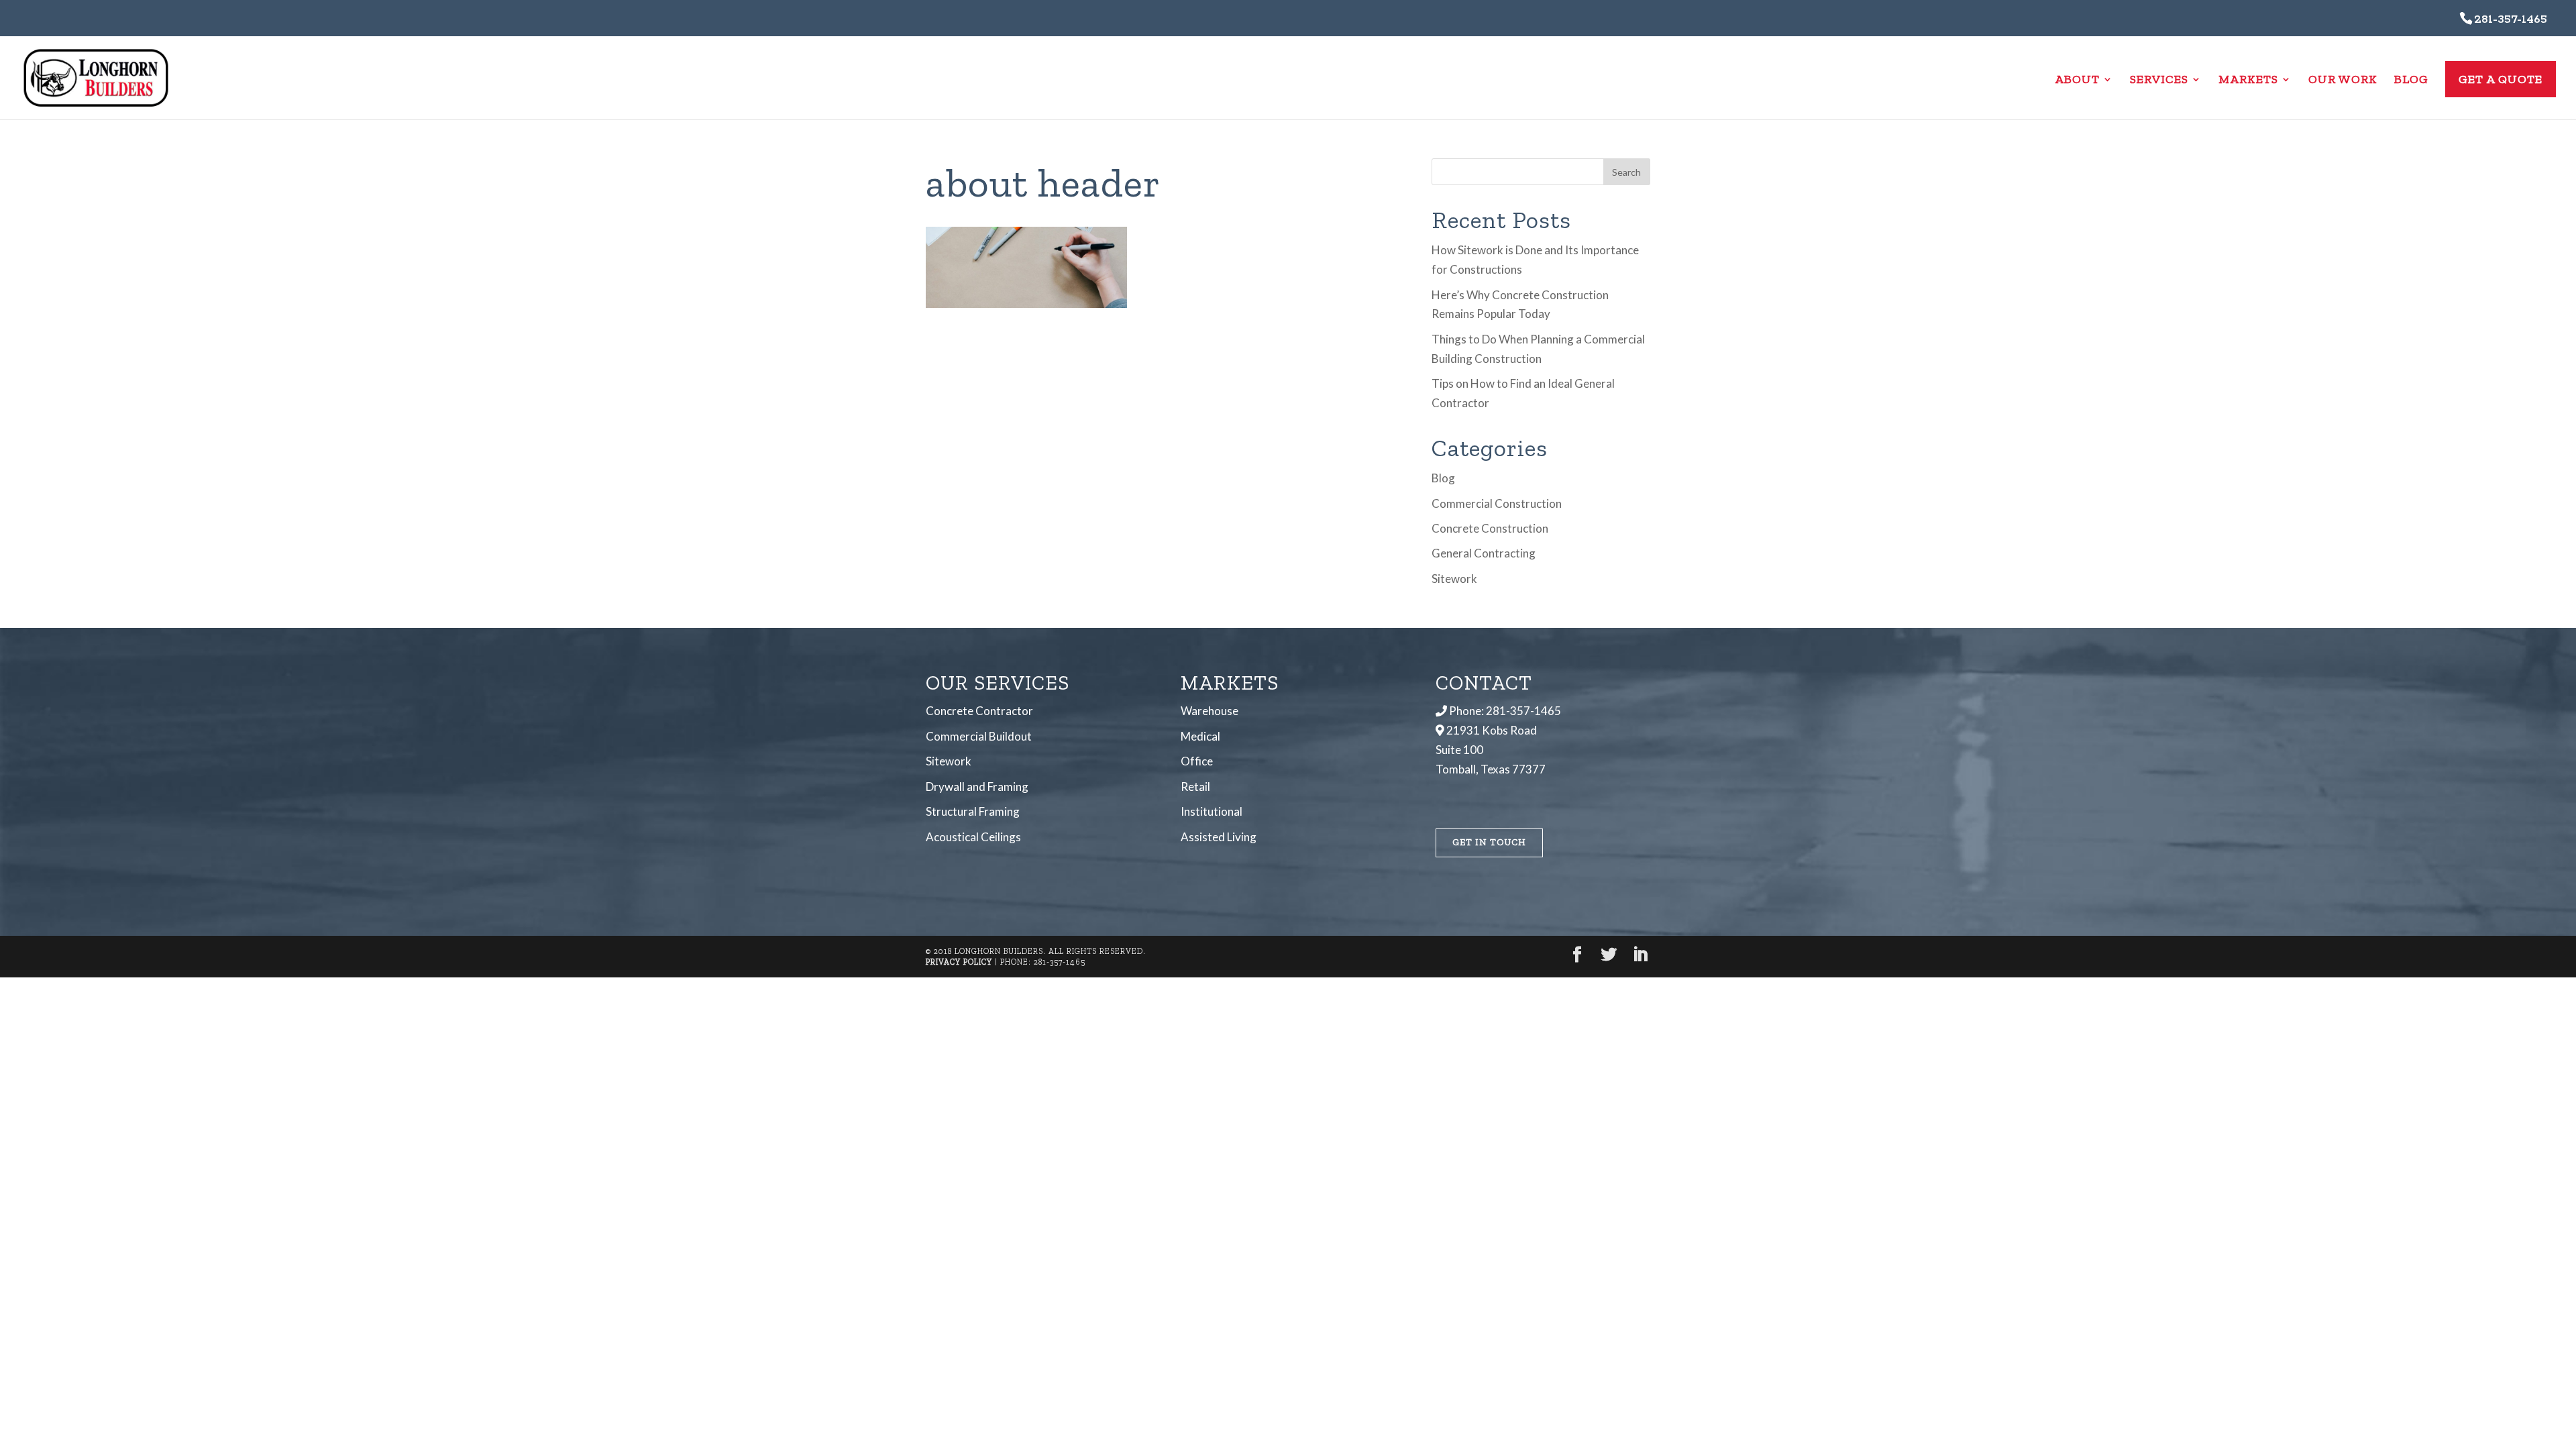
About (2077, 80)
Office (1197, 761)
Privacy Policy (959, 962)
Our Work (2343, 80)
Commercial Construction (1497, 503)
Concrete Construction (1490, 528)
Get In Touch (1489, 842)
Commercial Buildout (979, 736)
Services (2159, 80)
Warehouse (1210, 711)
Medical (1200, 736)
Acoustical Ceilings (973, 837)
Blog (2411, 80)
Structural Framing (973, 811)
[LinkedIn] (1640, 956)
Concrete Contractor (979, 711)
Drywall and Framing (977, 787)
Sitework (1454, 579)
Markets (2248, 80)
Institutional (1212, 811)
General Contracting (1484, 553)
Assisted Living (1219, 837)
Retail (1195, 787)
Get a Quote (2501, 79)
